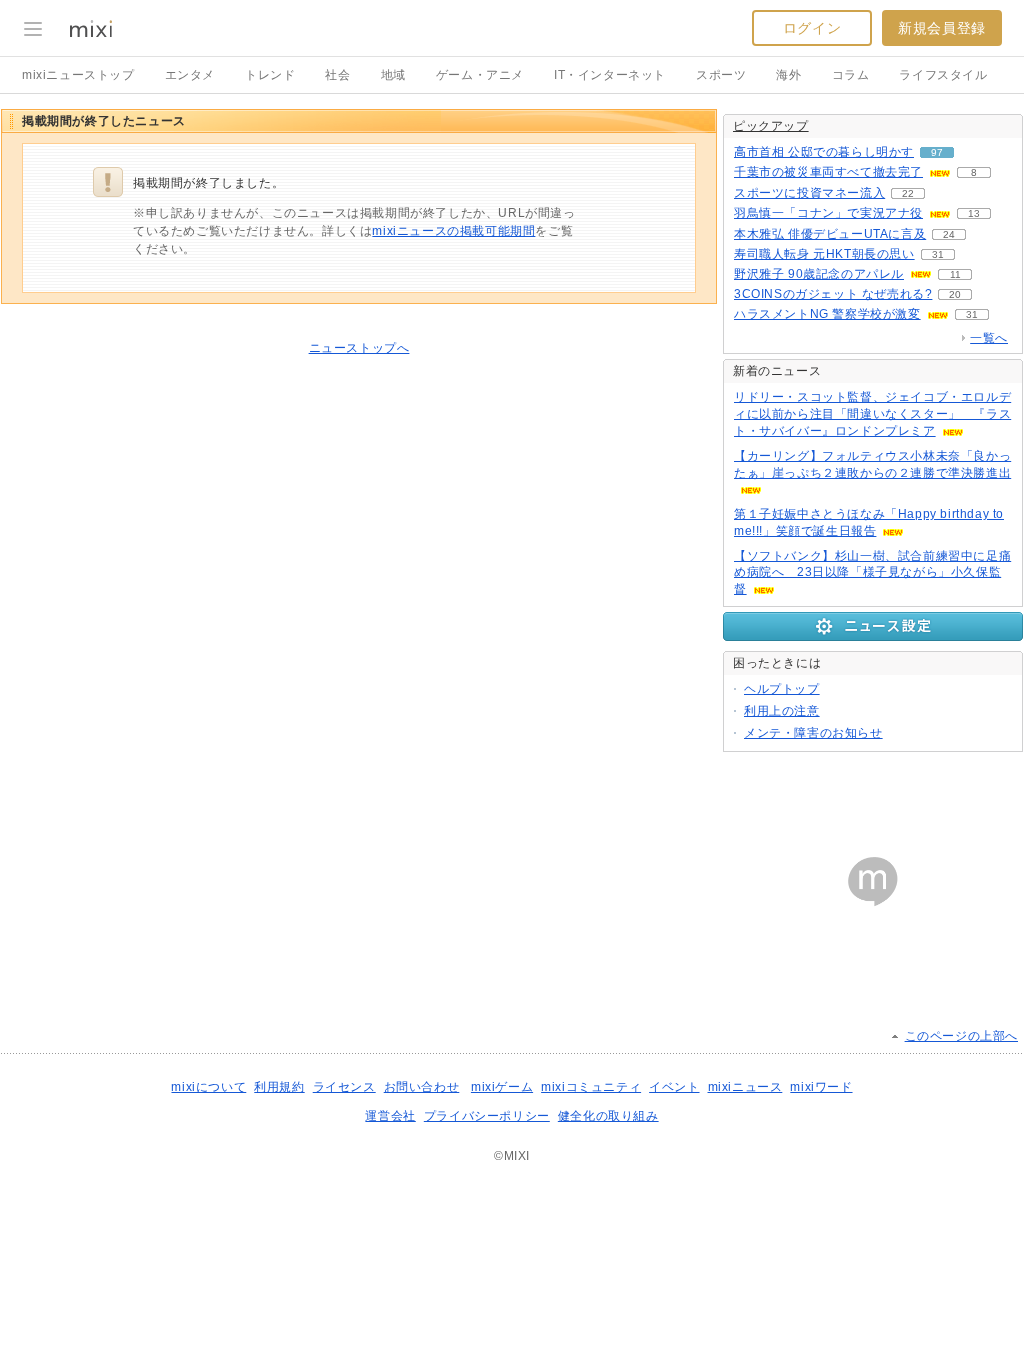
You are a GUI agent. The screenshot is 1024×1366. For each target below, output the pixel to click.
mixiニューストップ (78, 75)
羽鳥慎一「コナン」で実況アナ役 (828, 213)
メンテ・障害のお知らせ (813, 733)
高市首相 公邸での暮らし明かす (824, 152)
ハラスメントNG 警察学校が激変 (827, 314)
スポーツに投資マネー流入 (809, 193)
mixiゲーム (502, 1087)
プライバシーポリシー (487, 1116)
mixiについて (208, 1087)
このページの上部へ (961, 1036)
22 (908, 193)
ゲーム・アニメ (480, 75)
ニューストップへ (359, 348)
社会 (337, 75)
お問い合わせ (422, 1087)
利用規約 (279, 1087)
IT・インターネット (610, 75)
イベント (674, 1087)
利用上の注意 (782, 711)
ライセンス (344, 1087)
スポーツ (721, 75)
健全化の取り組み (608, 1116)
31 (938, 254)
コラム (851, 75)
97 (937, 152)
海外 (788, 75)
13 (974, 213)
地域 (393, 75)
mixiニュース (745, 1087)
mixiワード (821, 1087)
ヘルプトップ (782, 689)
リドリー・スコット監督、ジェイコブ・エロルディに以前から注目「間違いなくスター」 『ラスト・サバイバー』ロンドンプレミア (872, 414)
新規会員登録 (942, 28)
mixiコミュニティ (591, 1087)
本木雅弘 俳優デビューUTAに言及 (830, 234)
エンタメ (190, 75)
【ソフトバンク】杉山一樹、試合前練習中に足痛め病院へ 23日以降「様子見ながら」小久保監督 (872, 573)
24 (949, 234)
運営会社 (390, 1116)
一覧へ (989, 338)
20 (955, 294)
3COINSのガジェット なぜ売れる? (833, 294)
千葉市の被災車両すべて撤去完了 (828, 172)
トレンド (270, 75)
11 (955, 274)
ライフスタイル (943, 75)
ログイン (812, 28)
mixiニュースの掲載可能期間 (453, 231)
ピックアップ (771, 126)
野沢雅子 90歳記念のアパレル (819, 274)
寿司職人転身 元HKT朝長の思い (824, 254)
